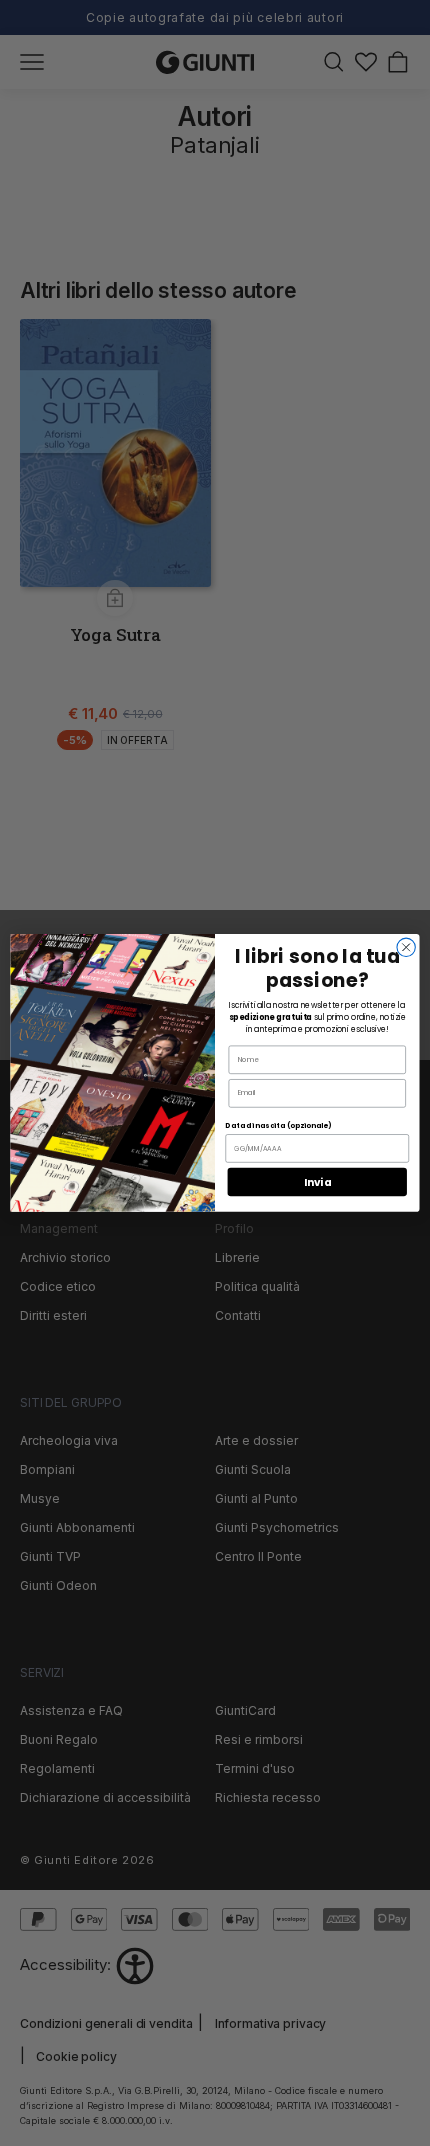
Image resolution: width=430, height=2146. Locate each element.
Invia (317, 1182)
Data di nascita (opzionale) (277, 1126)
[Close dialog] (406, 947)
